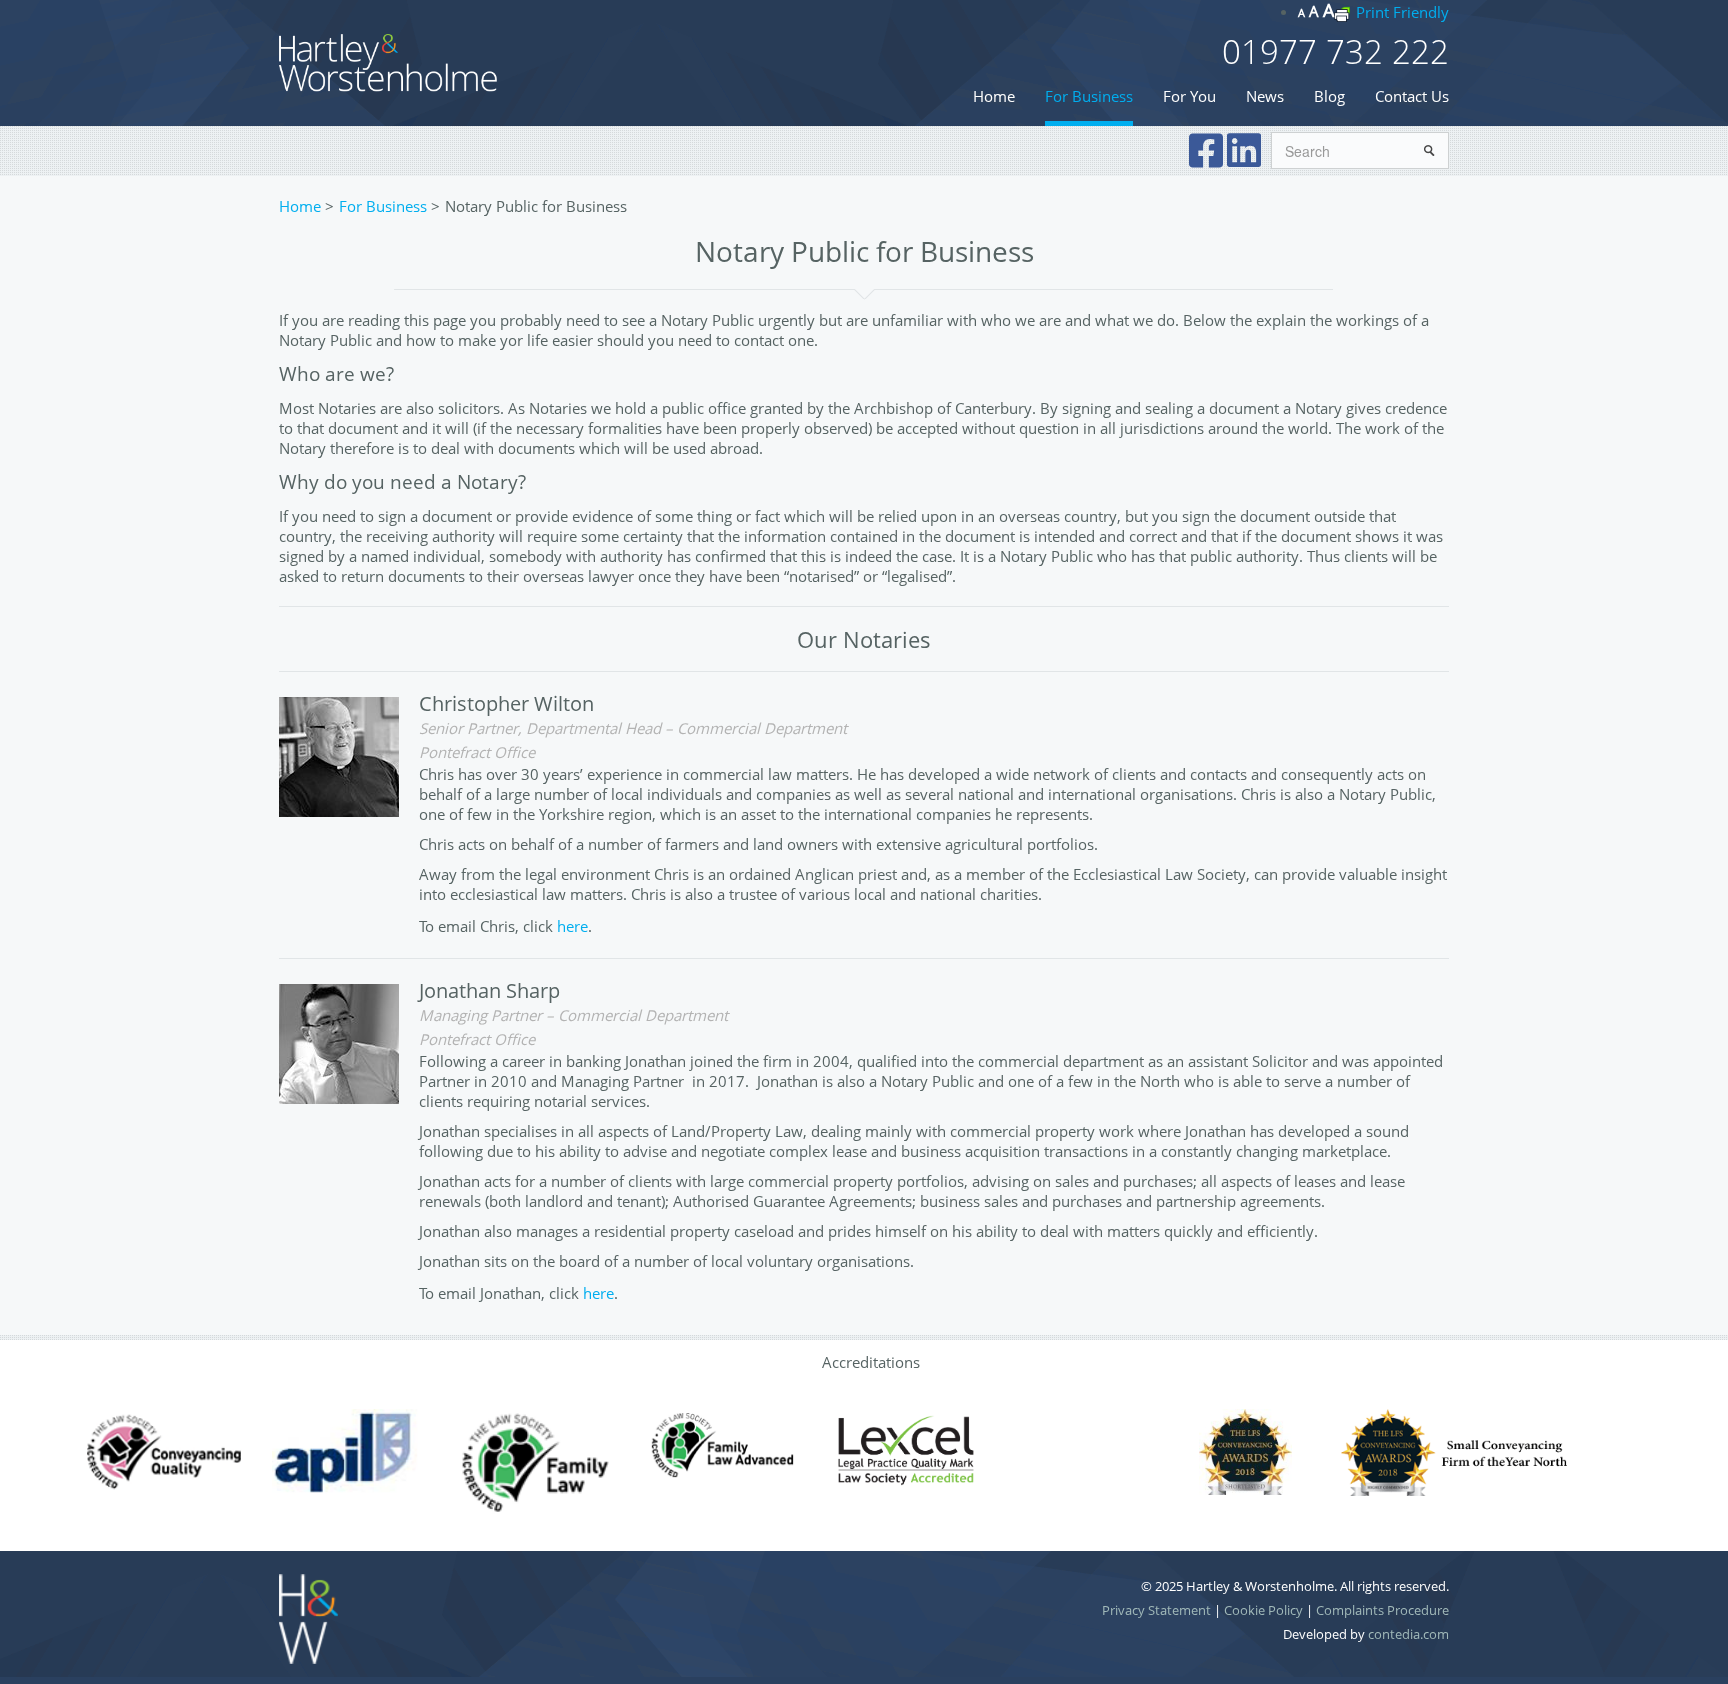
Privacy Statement (1156, 1610)
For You (1189, 96)
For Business (1089, 96)
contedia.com (1408, 1634)
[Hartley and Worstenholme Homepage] (389, 61)
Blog (1329, 96)
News (1265, 96)
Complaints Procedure (1382, 1610)
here (572, 926)
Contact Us (1412, 96)
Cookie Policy (1263, 1610)
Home (994, 96)
